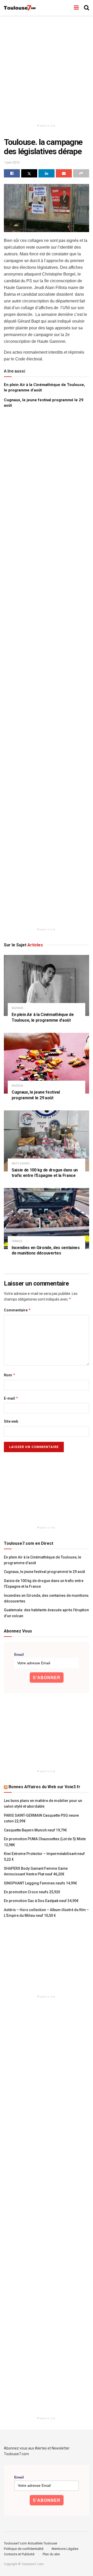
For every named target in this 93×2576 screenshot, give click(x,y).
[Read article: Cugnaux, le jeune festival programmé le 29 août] (47, 1063)
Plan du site (51, 2554)
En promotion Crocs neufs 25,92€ (32, 1892)
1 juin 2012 (12, 162)
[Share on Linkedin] (47, 173)
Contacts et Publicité (19, 2554)
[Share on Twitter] (29, 173)
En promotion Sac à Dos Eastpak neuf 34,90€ (41, 1901)
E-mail (11, 1398)
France (17, 1241)
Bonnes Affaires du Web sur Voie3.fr (44, 1787)
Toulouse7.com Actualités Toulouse (30, 2543)
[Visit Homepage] (20, 8)
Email (19, 1654)
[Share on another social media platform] (81, 173)
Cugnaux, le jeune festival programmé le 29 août (44, 1572)
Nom (10, 1375)
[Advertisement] (47, 67)
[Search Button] (87, 8)
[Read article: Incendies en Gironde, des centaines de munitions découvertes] (47, 1219)
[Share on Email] (64, 173)
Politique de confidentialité (24, 2549)
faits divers (21, 1164)
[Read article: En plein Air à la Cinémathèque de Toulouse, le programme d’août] (47, 985)
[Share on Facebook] (12, 173)
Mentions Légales (65, 2549)
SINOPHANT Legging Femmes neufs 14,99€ (40, 1883)
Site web (11, 1421)
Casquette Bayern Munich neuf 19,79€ (35, 1830)
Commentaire (17, 1310)
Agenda (17, 1008)
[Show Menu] (76, 8)
